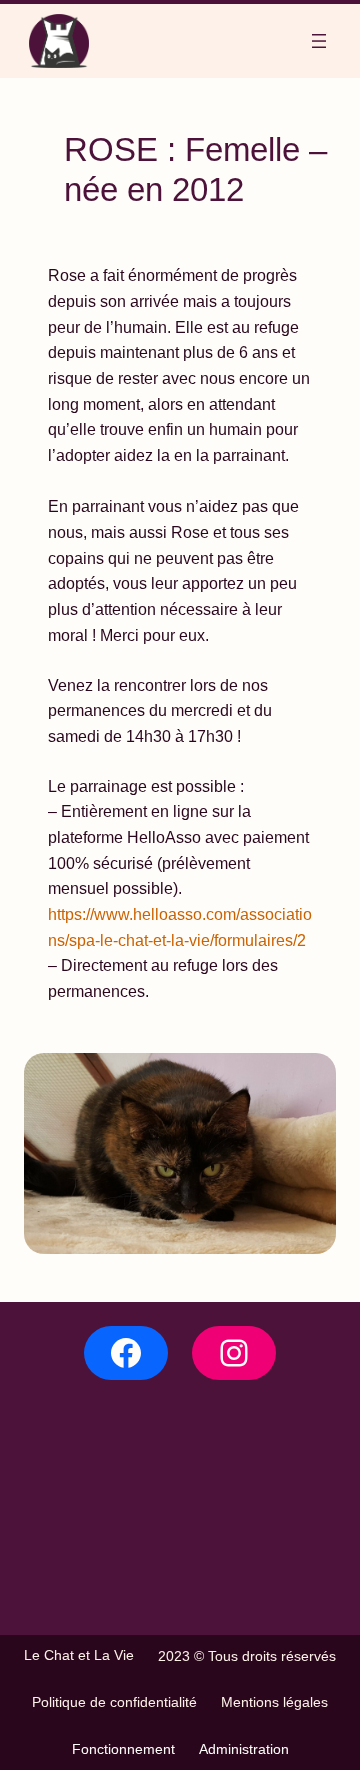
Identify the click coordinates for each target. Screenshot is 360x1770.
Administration (244, 1749)
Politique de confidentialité (114, 1702)
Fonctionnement (123, 1749)
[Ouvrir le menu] (319, 41)
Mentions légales (274, 1702)
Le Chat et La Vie (79, 1655)
